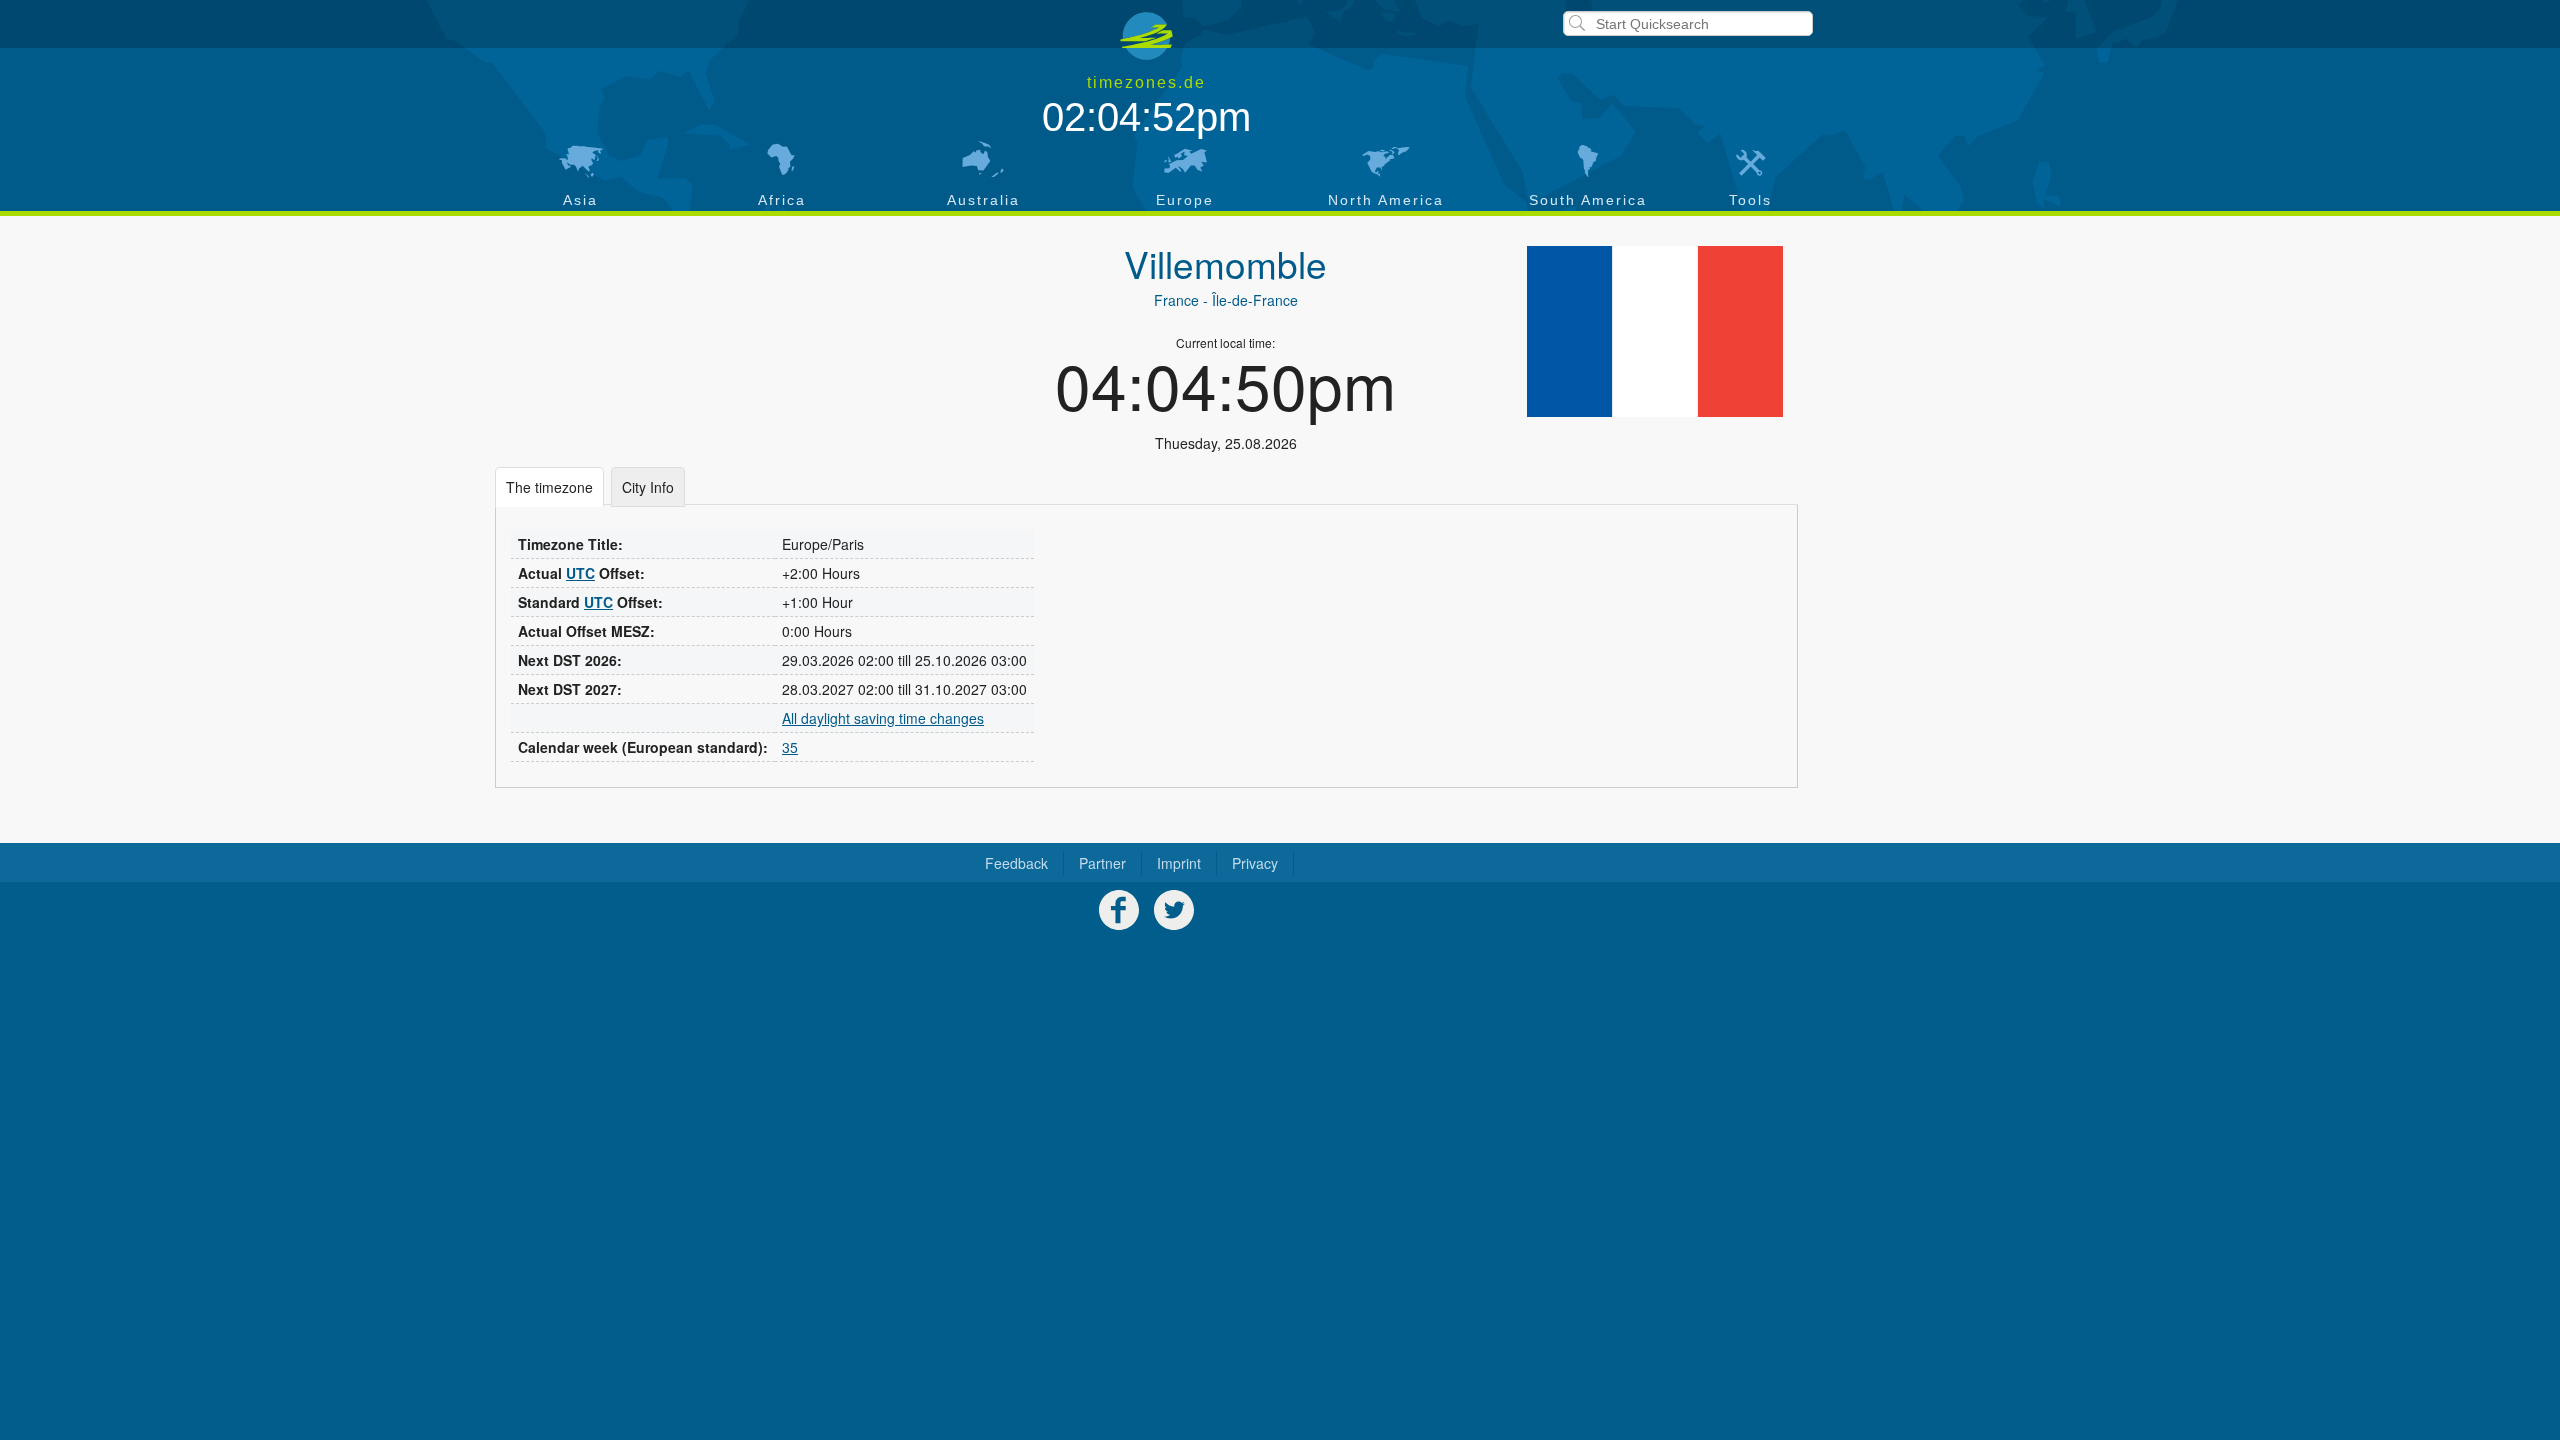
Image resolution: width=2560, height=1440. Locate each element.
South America (1588, 200)
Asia (580, 200)
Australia (983, 200)
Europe (1185, 200)
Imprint (1179, 863)
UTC (580, 573)
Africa (782, 200)
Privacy (1255, 863)
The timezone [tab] (549, 487)
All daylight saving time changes (883, 718)
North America (1386, 200)
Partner (1102, 863)
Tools (1750, 200)
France (1176, 300)
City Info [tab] (648, 487)
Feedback (1016, 863)
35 (790, 747)
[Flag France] (1655, 331)
